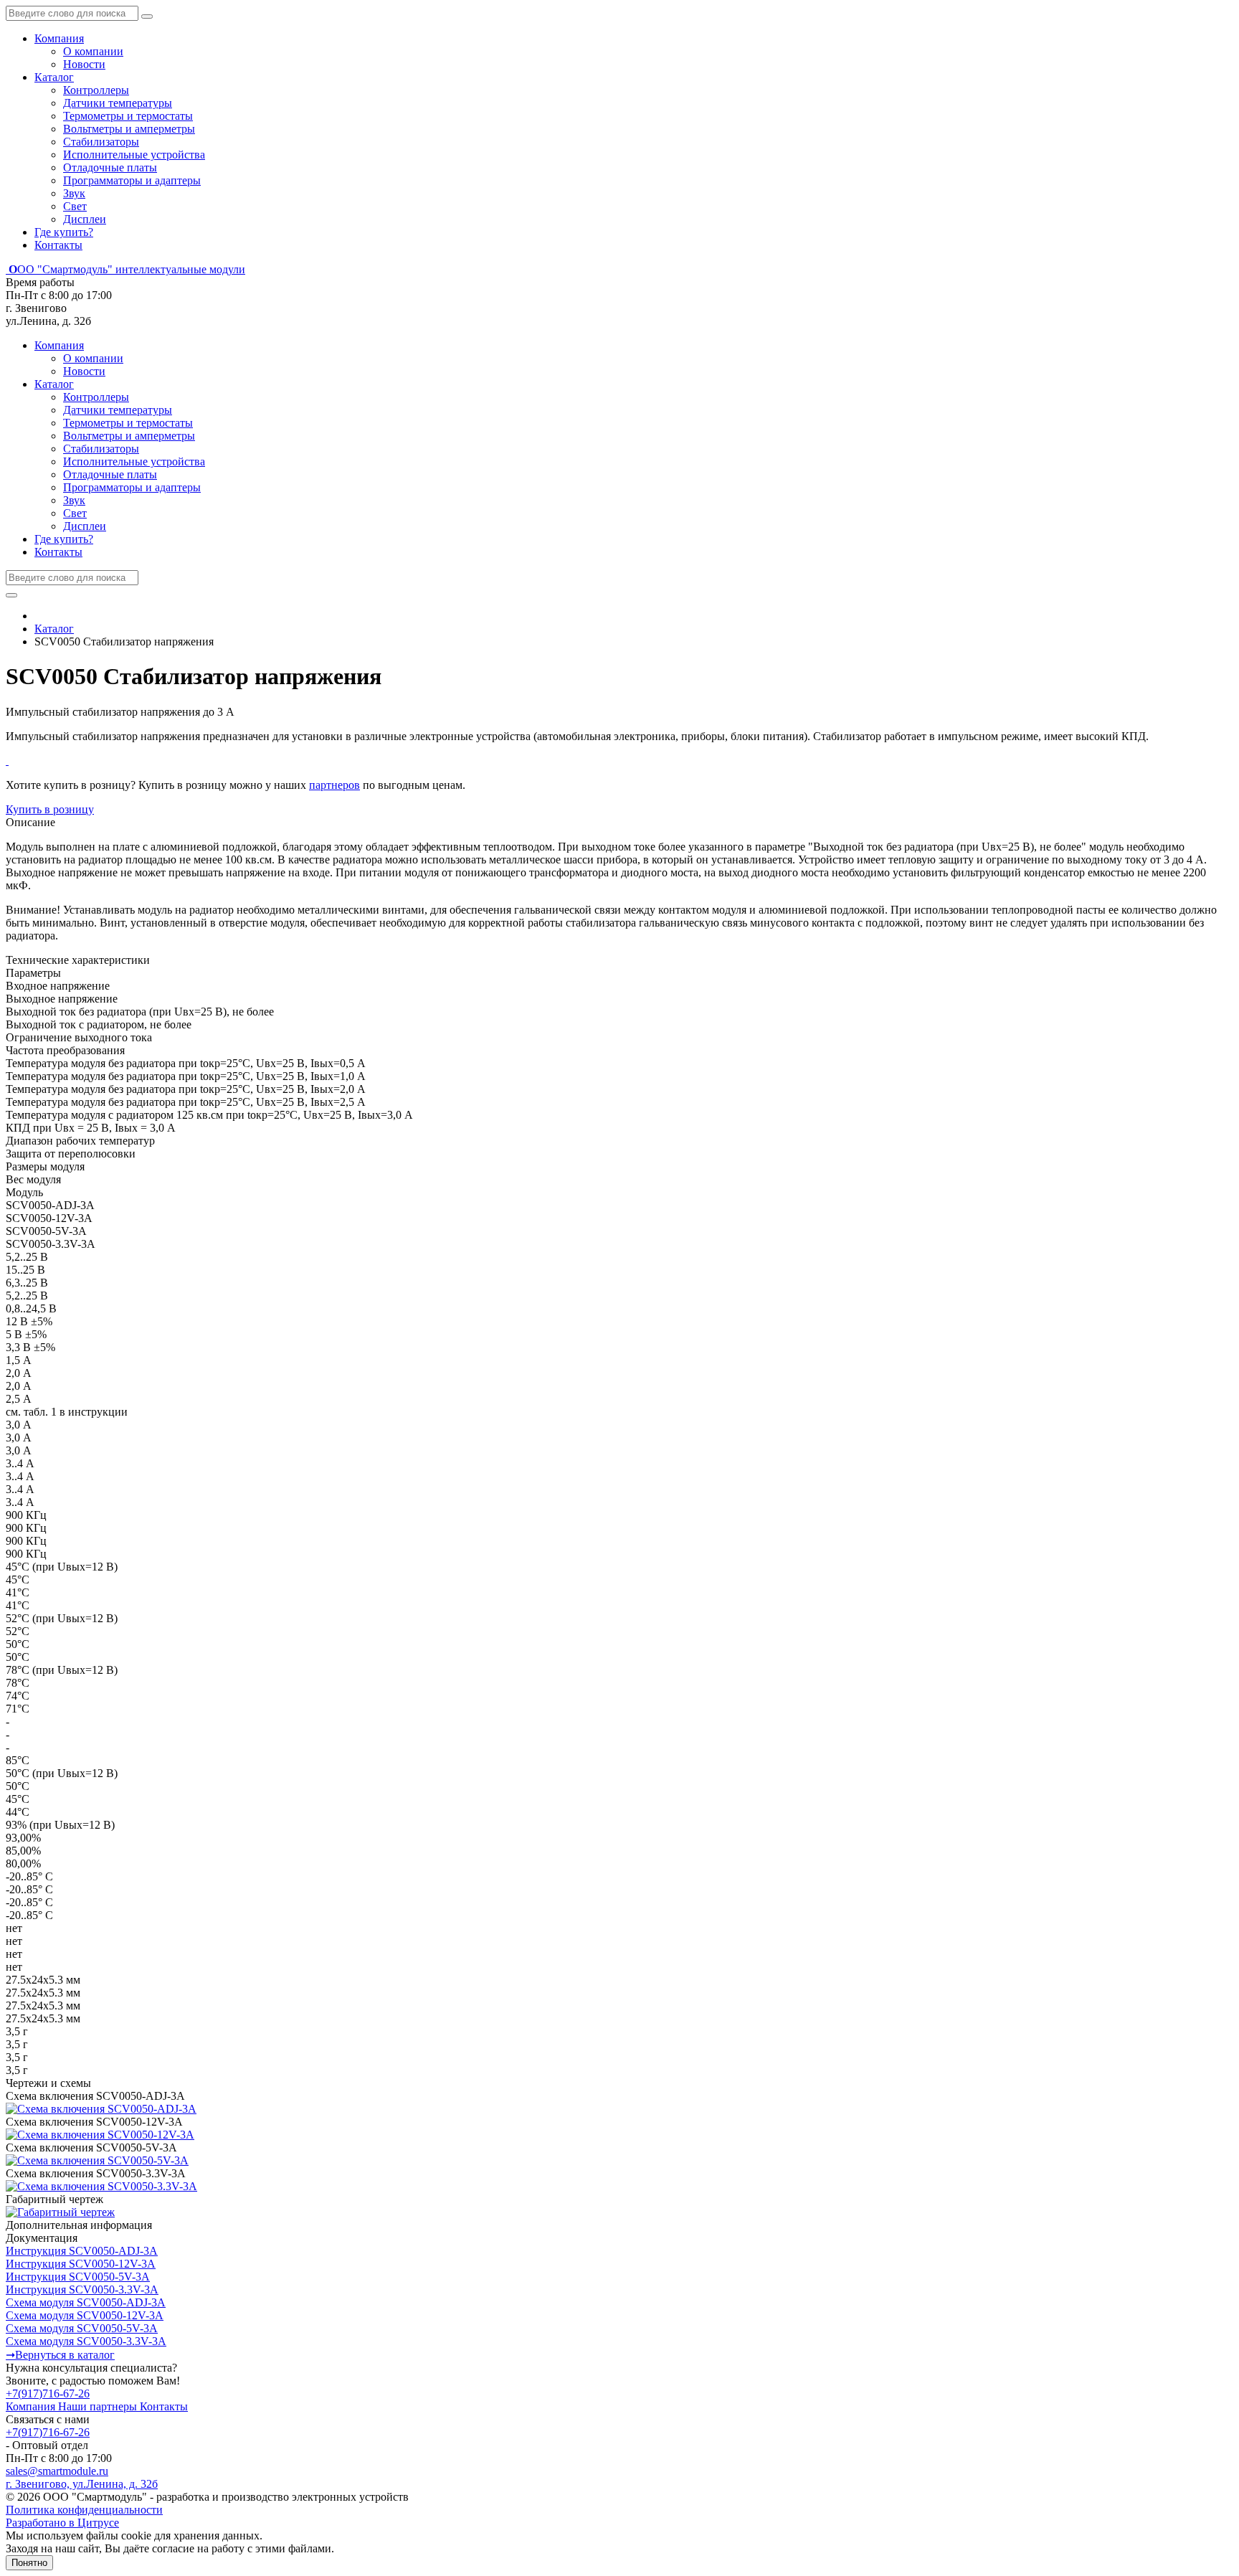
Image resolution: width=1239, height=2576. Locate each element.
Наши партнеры (99, 2406)
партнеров (334, 785)
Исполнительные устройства (134, 155)
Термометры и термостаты (128, 116)
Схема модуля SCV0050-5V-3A (82, 2328)
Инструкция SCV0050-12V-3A (81, 2264)
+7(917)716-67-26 (48, 2393)
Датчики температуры (118, 103)
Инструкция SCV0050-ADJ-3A (82, 2251)
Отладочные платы (110, 167)
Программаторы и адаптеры (132, 180)
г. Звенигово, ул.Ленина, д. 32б (82, 2484)
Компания (59, 38)
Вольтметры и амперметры (129, 129)
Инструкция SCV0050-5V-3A (78, 2277)
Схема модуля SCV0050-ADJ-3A (86, 2302)
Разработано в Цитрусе (62, 2523)
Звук (74, 193)
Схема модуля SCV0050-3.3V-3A (86, 2341)
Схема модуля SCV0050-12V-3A (85, 2315)
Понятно (29, 2563)
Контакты (58, 245)
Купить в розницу (50, 809)
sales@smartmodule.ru (57, 2471)
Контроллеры (96, 90)
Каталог (54, 77)
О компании (93, 51)
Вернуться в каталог (60, 2355)
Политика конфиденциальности (84, 2510)
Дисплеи (85, 219)
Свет (75, 206)
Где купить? (64, 232)
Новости (84, 64)
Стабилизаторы (101, 142)
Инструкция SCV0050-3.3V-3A (82, 2289)
